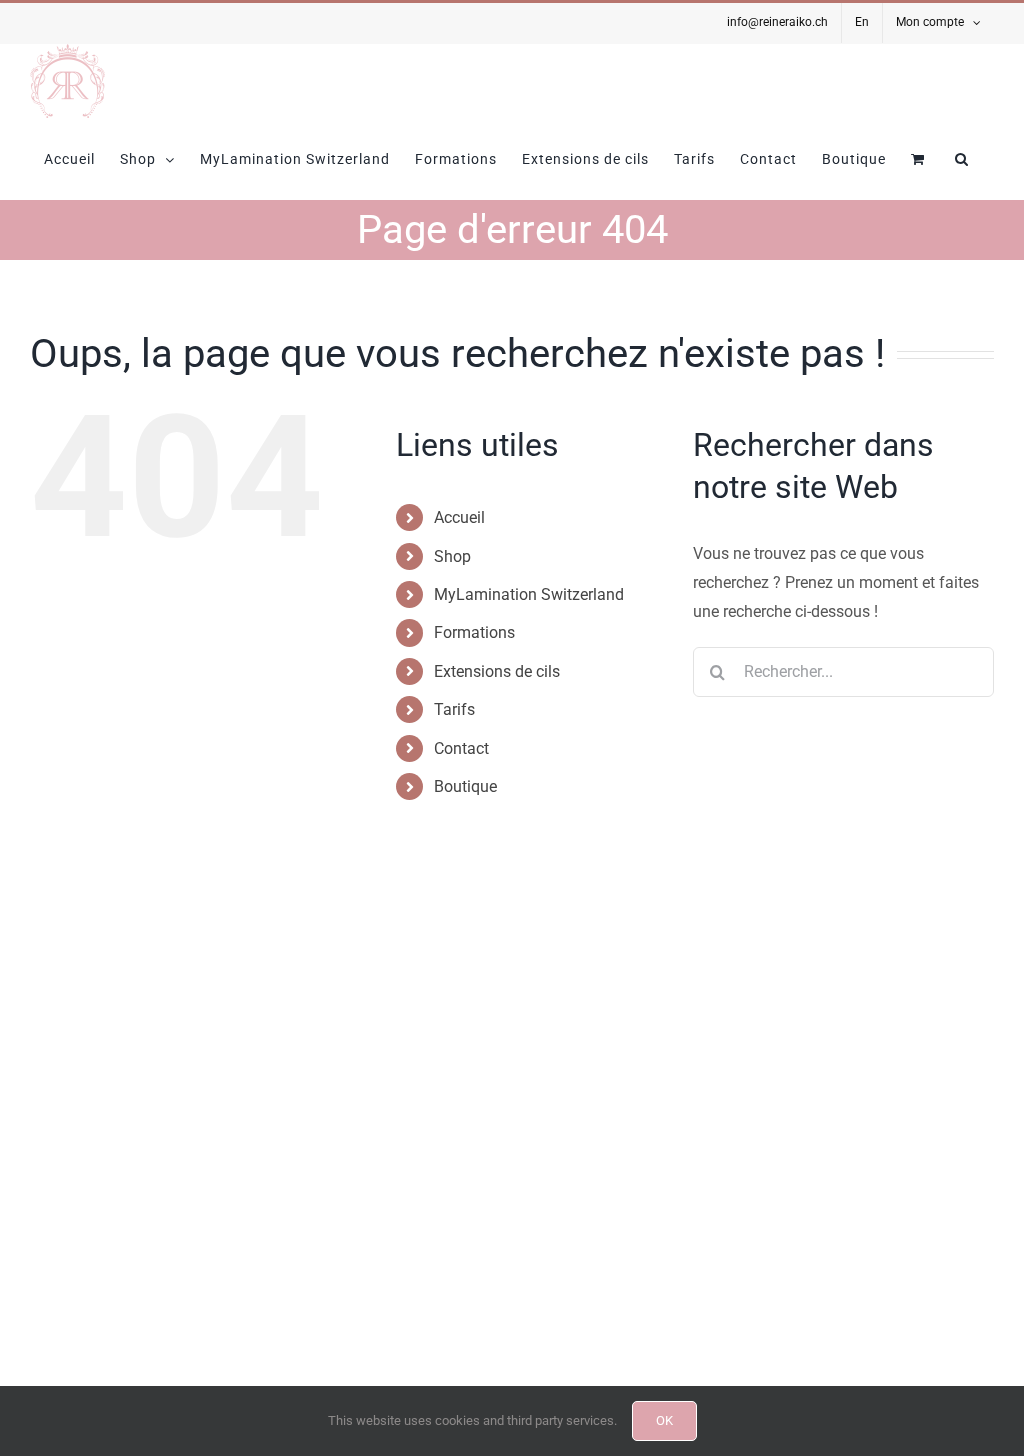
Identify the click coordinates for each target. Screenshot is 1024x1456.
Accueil (459, 517)
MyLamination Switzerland (529, 594)
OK (664, 1420)
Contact (461, 748)
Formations (474, 632)
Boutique (465, 786)
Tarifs (454, 709)
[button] (962, 159)
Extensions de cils (497, 671)
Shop (452, 556)
